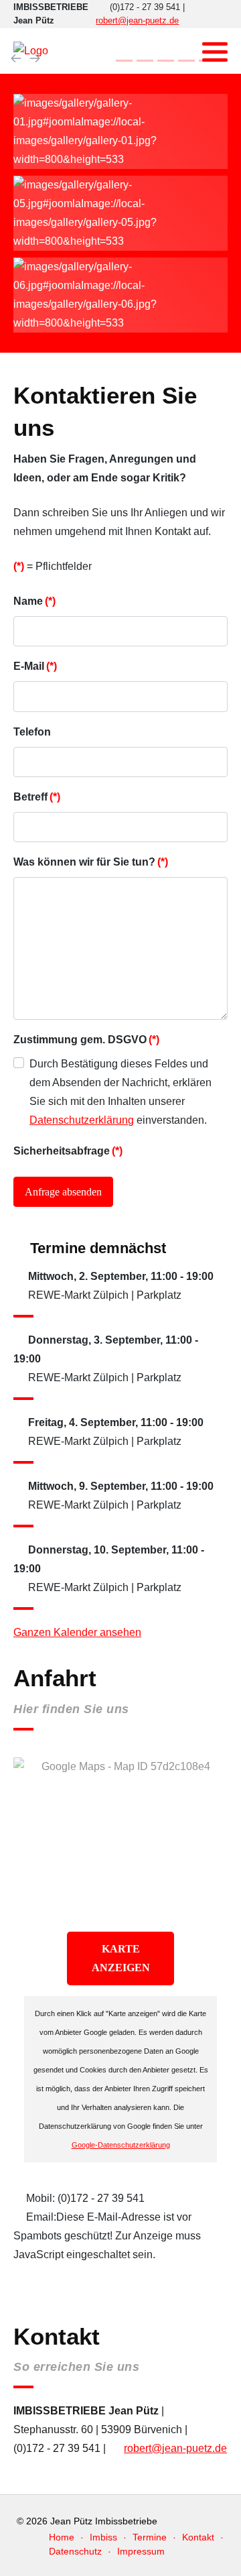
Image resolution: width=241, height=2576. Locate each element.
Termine (150, 2537)
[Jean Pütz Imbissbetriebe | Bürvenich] (31, 51)
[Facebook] (184, 52)
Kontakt (198, 2537)
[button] (215, 52)
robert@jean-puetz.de (137, 20)
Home (62, 2537)
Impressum (141, 2551)
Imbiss (103, 2537)
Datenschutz (75, 2551)
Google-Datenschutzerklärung (121, 2145)
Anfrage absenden (63, 1192)
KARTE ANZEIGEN (121, 1958)
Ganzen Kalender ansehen (77, 1632)
